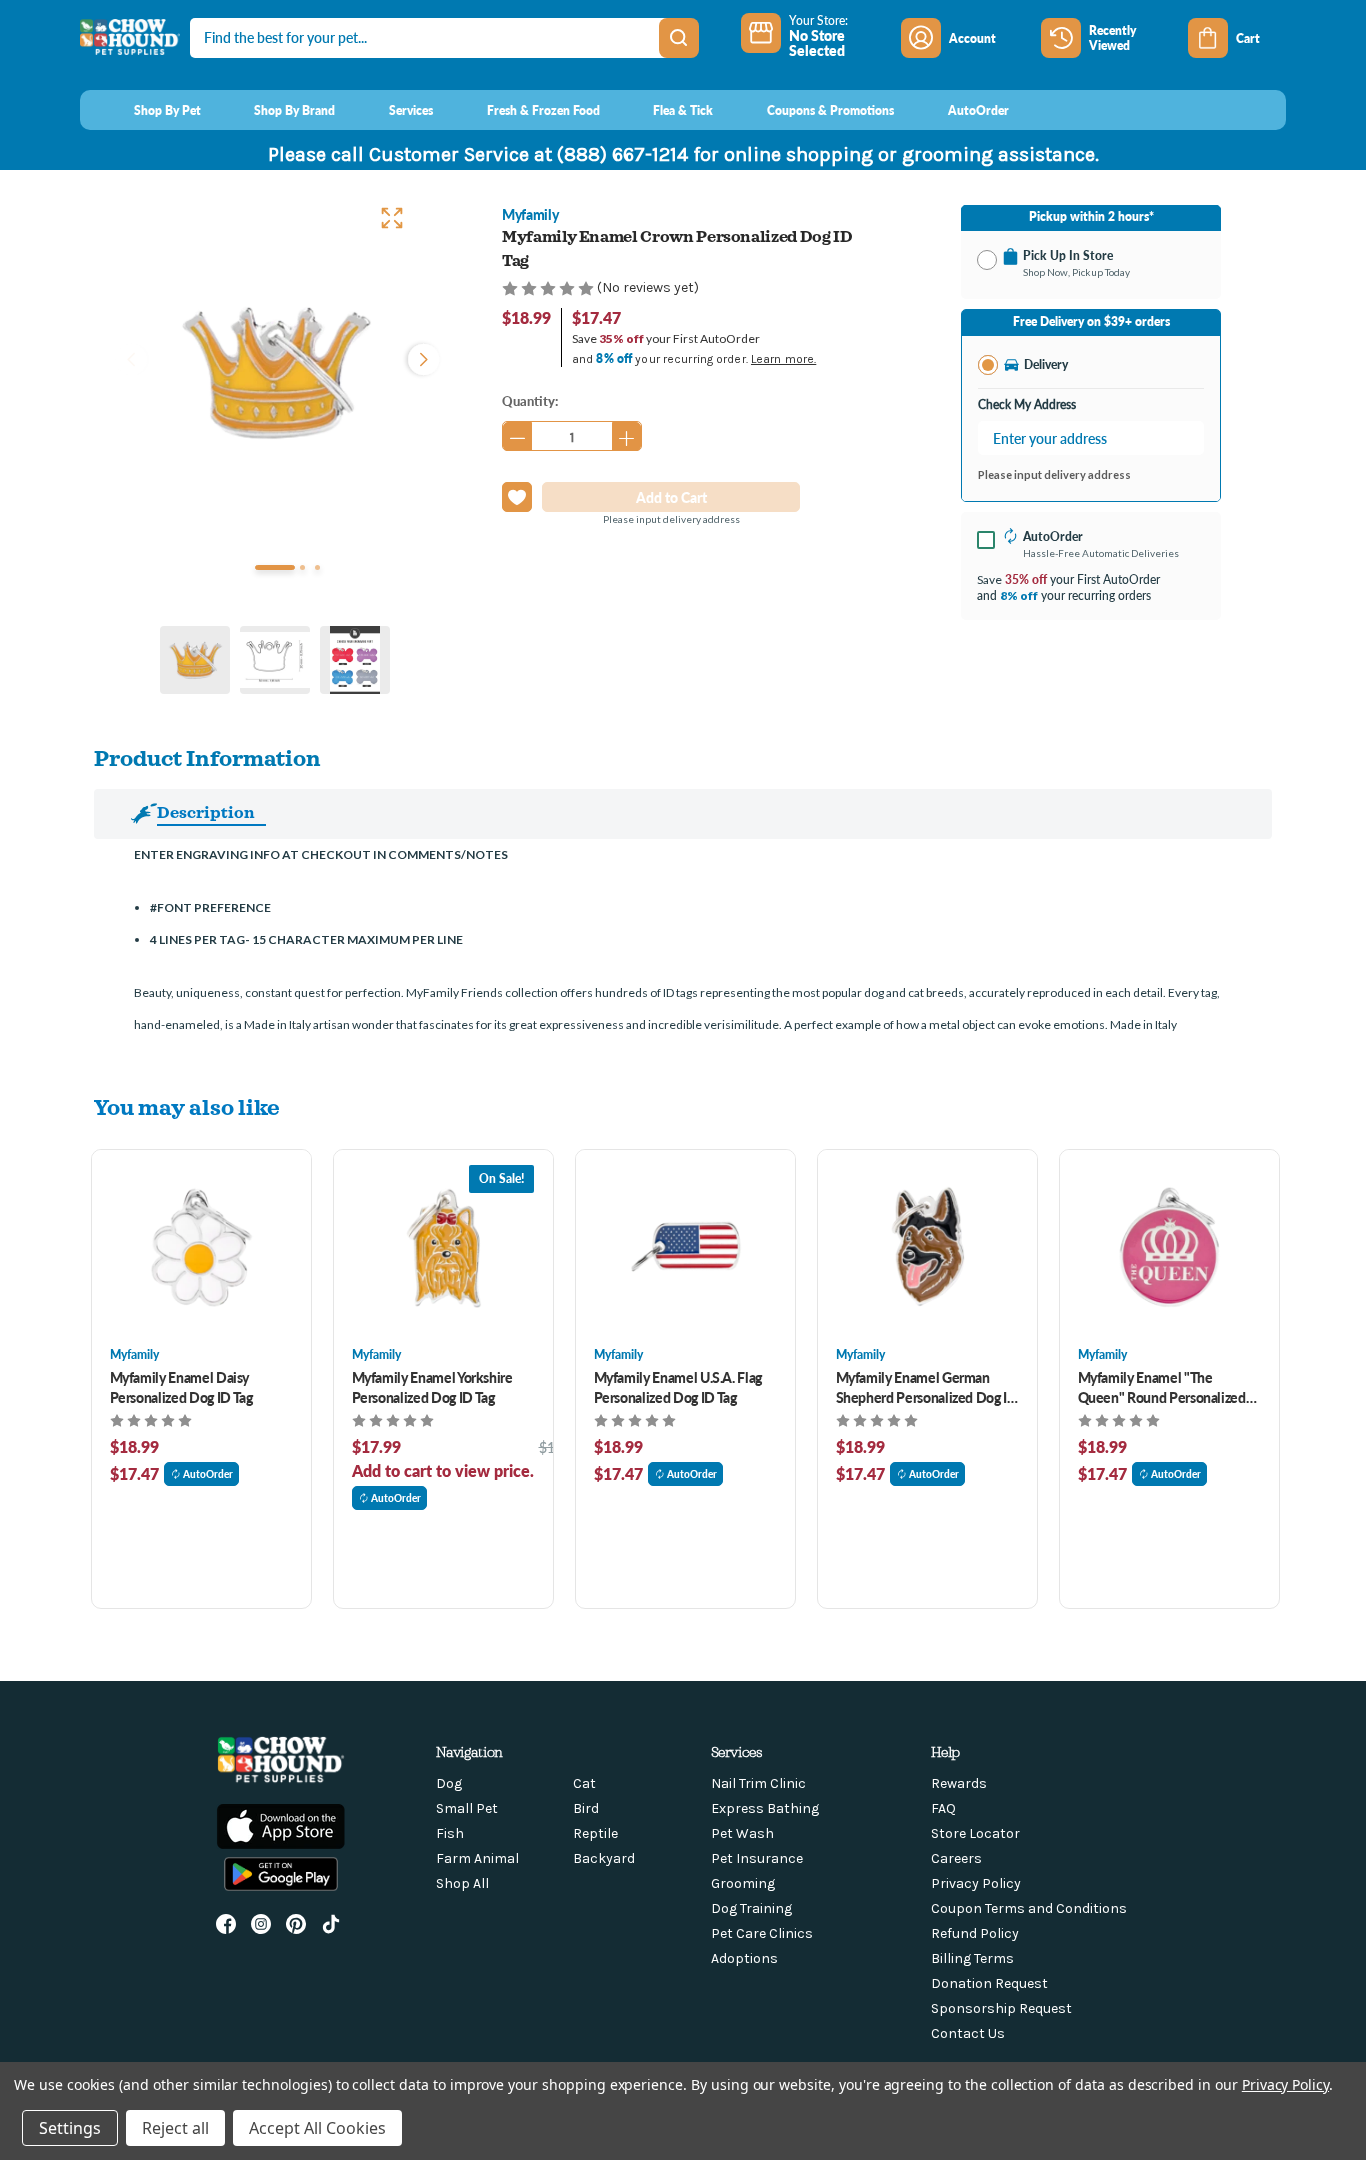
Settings (70, 2128)
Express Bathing (765, 1808)
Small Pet (467, 1808)
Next (419, 357)
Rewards (959, 1783)
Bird (586, 1808)
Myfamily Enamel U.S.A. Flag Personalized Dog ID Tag (678, 1387)
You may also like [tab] (187, 1106)
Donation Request (989, 1983)
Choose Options (201, 1247)
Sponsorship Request (1001, 2008)
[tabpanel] (275, 372)
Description (206, 812)
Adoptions (744, 1958)
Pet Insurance (757, 1858)
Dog (449, 1783)
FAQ (943, 1808)
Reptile (595, 1833)
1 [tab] (275, 567)
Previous (131, 357)
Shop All (462, 1883)
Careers (956, 1858)
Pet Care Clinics (762, 1933)
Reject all (175, 2128)
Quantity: (530, 400)
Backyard (604, 1858)
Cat (584, 1783)
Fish (450, 1833)
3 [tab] (317, 567)
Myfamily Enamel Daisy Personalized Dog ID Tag (181, 1387)
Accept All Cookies (317, 2128)
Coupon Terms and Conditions (1029, 1908)
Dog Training (751, 1908)
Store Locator (975, 1833)
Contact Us (968, 2033)
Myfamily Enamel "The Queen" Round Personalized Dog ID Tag (1162, 1387)
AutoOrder (208, 1474)
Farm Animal (477, 1858)
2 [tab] (302, 567)
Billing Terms (972, 1958)
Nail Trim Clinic (758, 1783)
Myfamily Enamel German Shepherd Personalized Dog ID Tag (927, 1387)
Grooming (743, 1883)
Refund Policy (975, 1933)
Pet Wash (742, 1833)
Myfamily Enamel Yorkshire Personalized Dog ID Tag (432, 1387)
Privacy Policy (976, 1883)
